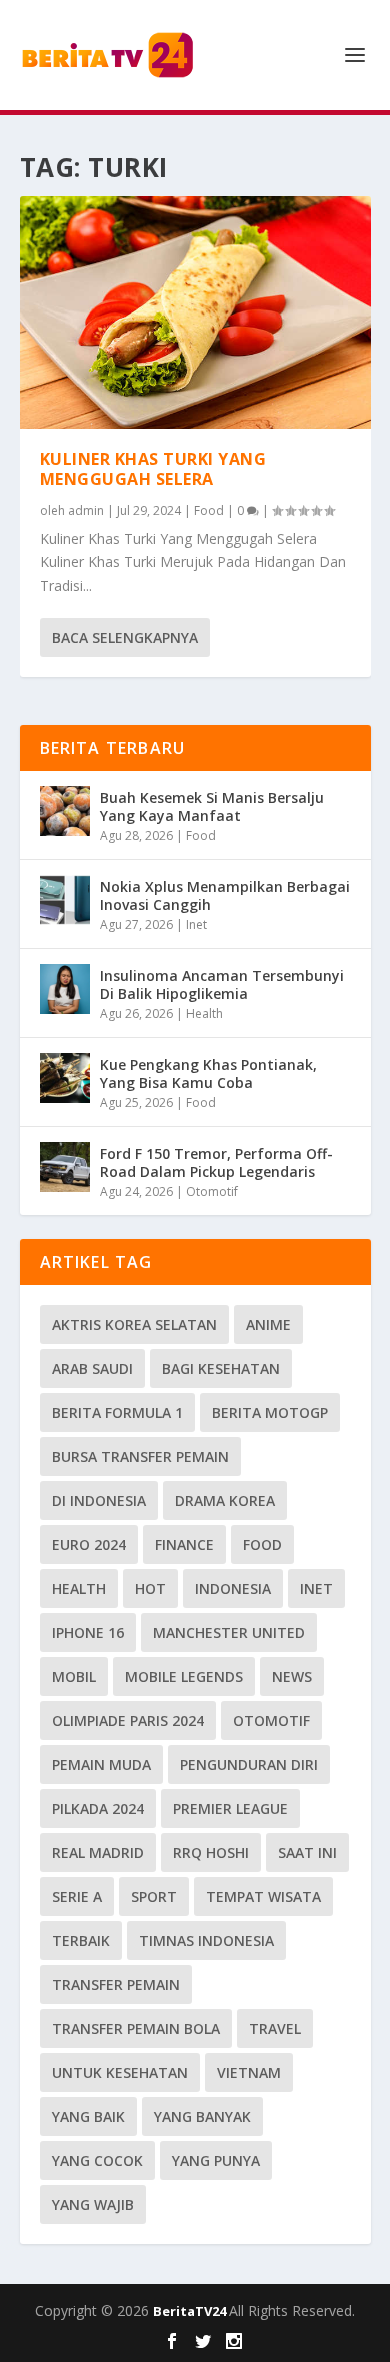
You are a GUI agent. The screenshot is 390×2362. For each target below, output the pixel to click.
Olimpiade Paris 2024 (128, 1720)
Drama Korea (225, 1500)
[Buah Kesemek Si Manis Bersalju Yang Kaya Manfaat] (65, 811)
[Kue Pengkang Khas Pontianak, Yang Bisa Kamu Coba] (65, 1078)
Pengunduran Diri (249, 1764)
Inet (196, 924)
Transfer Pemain (116, 1984)
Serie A (77, 1896)
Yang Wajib (93, 2204)
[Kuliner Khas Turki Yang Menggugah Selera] (195, 312)
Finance (184, 1544)
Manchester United (229, 1632)
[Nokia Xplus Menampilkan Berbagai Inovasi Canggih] (65, 900)
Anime (268, 1324)
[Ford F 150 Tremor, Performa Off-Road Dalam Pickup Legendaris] (65, 1167)
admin (86, 510)
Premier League (230, 1808)
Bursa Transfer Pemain (140, 1456)
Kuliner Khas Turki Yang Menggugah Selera (153, 469)
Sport (154, 1896)
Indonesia (233, 1588)
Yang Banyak (202, 2116)
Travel (275, 2028)
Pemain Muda (101, 1764)
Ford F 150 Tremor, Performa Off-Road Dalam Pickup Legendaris (216, 1162)
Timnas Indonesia (206, 1940)
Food (209, 510)
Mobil (74, 1676)
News (292, 1676)
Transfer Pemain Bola (136, 2028)
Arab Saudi (92, 1368)
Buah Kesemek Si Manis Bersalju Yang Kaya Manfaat (212, 806)
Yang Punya (216, 2160)
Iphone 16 (88, 1632)
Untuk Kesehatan (120, 2072)
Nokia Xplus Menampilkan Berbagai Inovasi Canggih (225, 895)
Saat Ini (307, 1852)
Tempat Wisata (263, 1896)
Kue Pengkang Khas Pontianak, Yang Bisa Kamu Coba (208, 1073)
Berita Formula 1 (117, 1412)
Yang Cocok (97, 2160)
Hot (150, 1588)
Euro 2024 (89, 1544)
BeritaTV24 (191, 2311)
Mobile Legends (184, 1676)
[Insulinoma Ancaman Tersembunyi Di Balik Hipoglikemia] (65, 989)
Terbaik (81, 1940)
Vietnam (249, 2072)
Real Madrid (98, 1852)
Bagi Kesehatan (221, 1368)
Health (204, 1013)
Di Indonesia (99, 1500)
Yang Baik (88, 2116)
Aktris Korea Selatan (134, 1324)
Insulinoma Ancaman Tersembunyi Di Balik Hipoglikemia (222, 984)
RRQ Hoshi (211, 1852)
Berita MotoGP (270, 1412)
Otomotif (212, 1191)
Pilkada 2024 (98, 1808)
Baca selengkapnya (125, 637)
